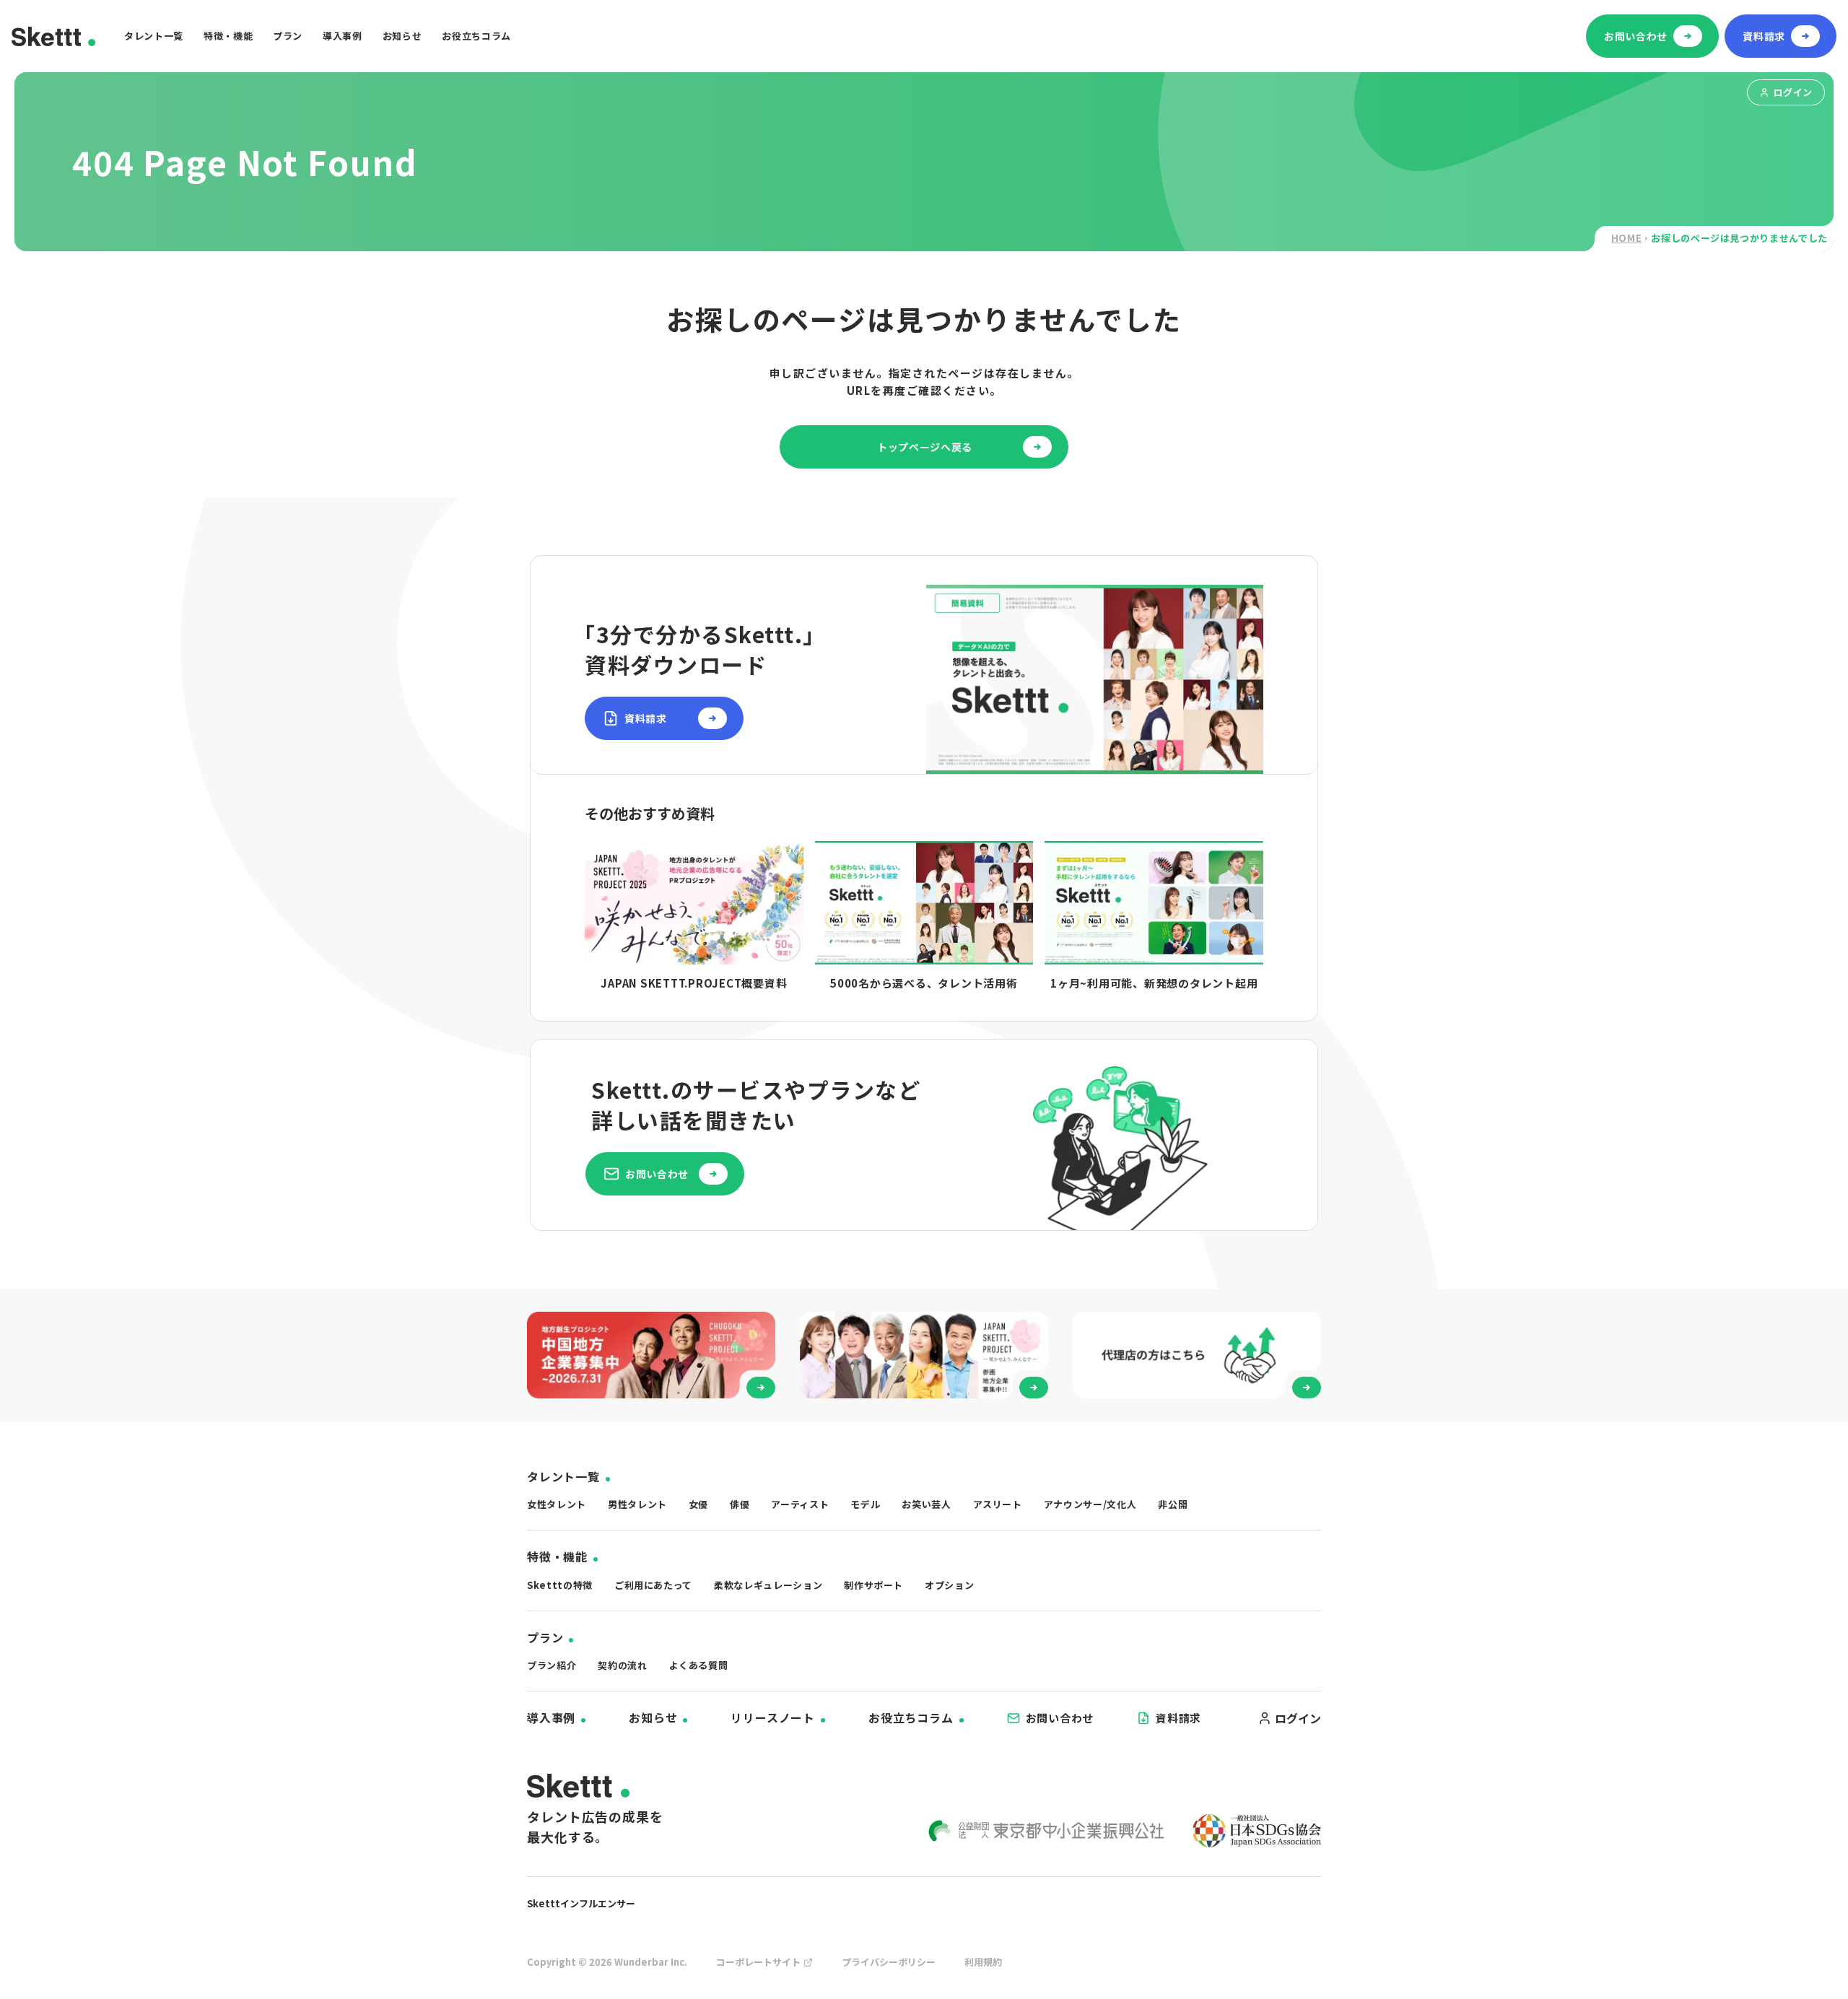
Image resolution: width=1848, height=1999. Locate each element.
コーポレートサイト (758, 1962)
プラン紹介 (552, 1665)
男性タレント (637, 1504)
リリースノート (773, 1717)
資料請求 (1178, 1718)
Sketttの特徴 (560, 1585)
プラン (288, 36)
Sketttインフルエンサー (581, 1903)
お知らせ (402, 36)
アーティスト (800, 1504)
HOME (1627, 238)
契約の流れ (622, 1665)
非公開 (1173, 1504)
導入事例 (343, 36)
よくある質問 (699, 1665)
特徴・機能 (228, 36)
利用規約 (983, 1962)
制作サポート (873, 1585)
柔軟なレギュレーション (768, 1585)
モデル (865, 1504)
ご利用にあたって (653, 1585)
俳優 (740, 1504)
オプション (949, 1585)
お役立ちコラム (476, 36)
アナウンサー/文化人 (1090, 1504)
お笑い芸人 (926, 1504)
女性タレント (557, 1504)
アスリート (998, 1504)
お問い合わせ (1060, 1718)
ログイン (1793, 92)
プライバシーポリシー (889, 1962)
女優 (698, 1504)
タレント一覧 (154, 36)
